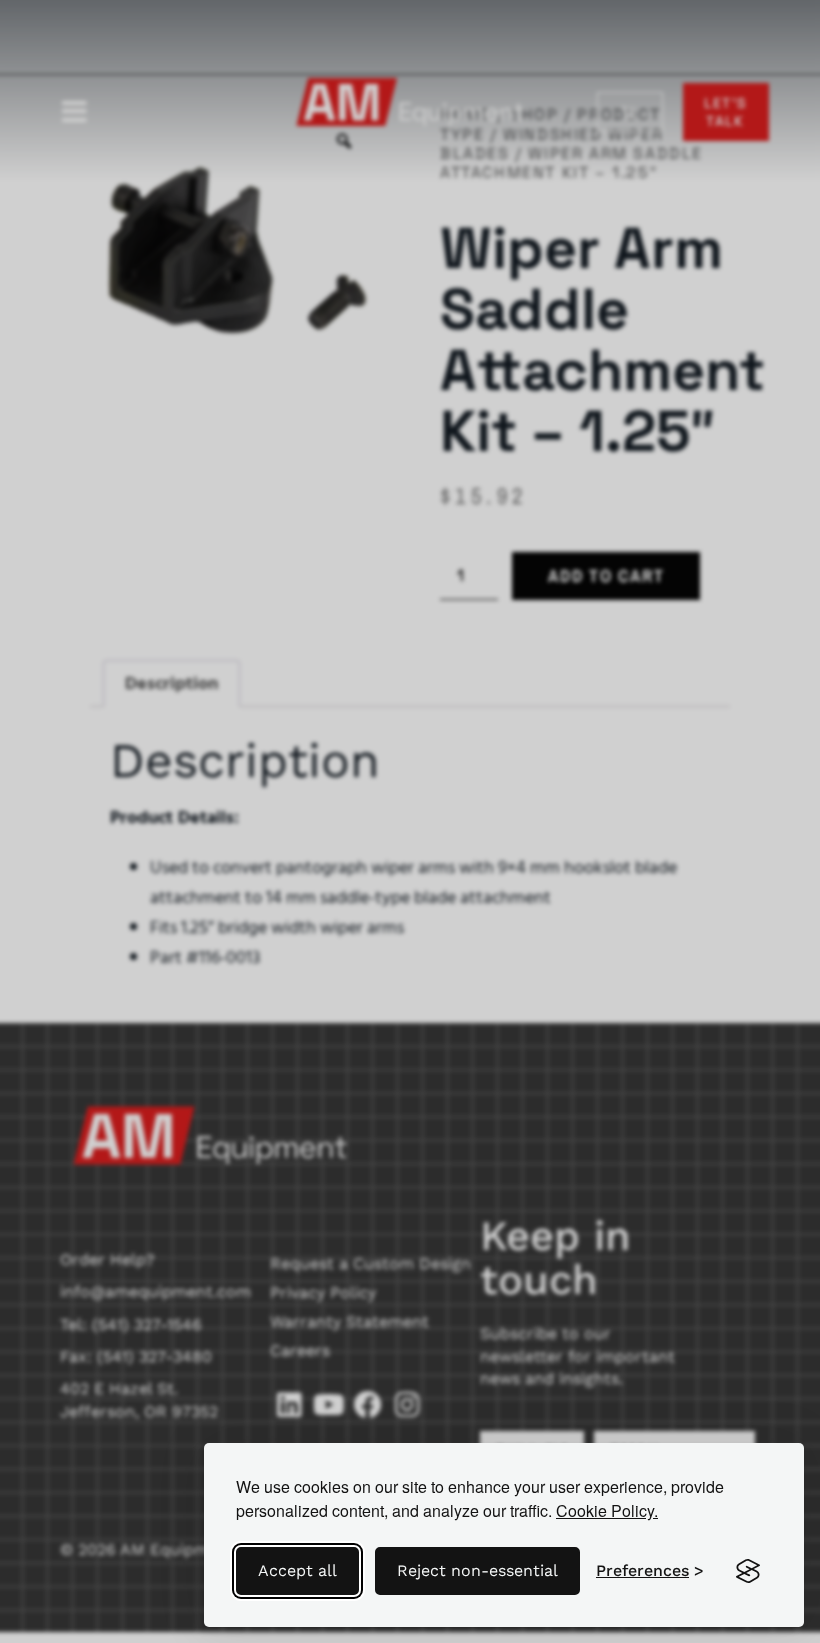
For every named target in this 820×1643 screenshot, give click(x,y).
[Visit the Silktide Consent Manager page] (748, 1571)
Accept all (297, 1570)
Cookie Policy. (607, 1510)
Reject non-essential (477, 1570)
